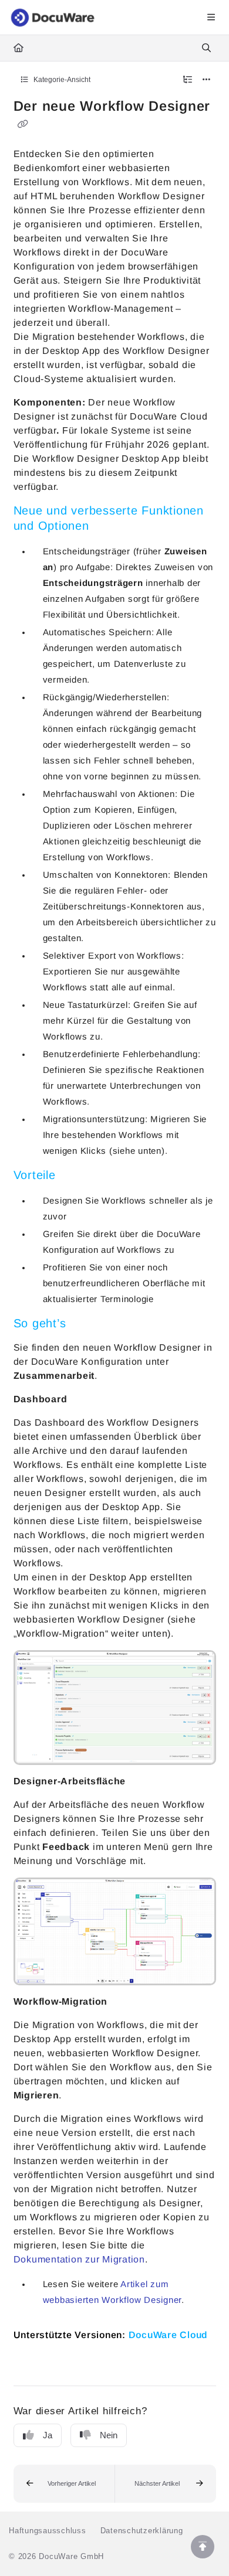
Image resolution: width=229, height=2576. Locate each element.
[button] (64, 2484)
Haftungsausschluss (48, 2531)
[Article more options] (207, 80)
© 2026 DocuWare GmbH (56, 2556)
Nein (109, 2435)
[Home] (53, 18)
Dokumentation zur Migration (79, 2259)
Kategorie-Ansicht (61, 80)
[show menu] (211, 18)
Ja (48, 2435)
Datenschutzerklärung (142, 2531)
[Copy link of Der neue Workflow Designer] (23, 124)
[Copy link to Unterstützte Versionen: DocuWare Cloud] (32, 2361)
